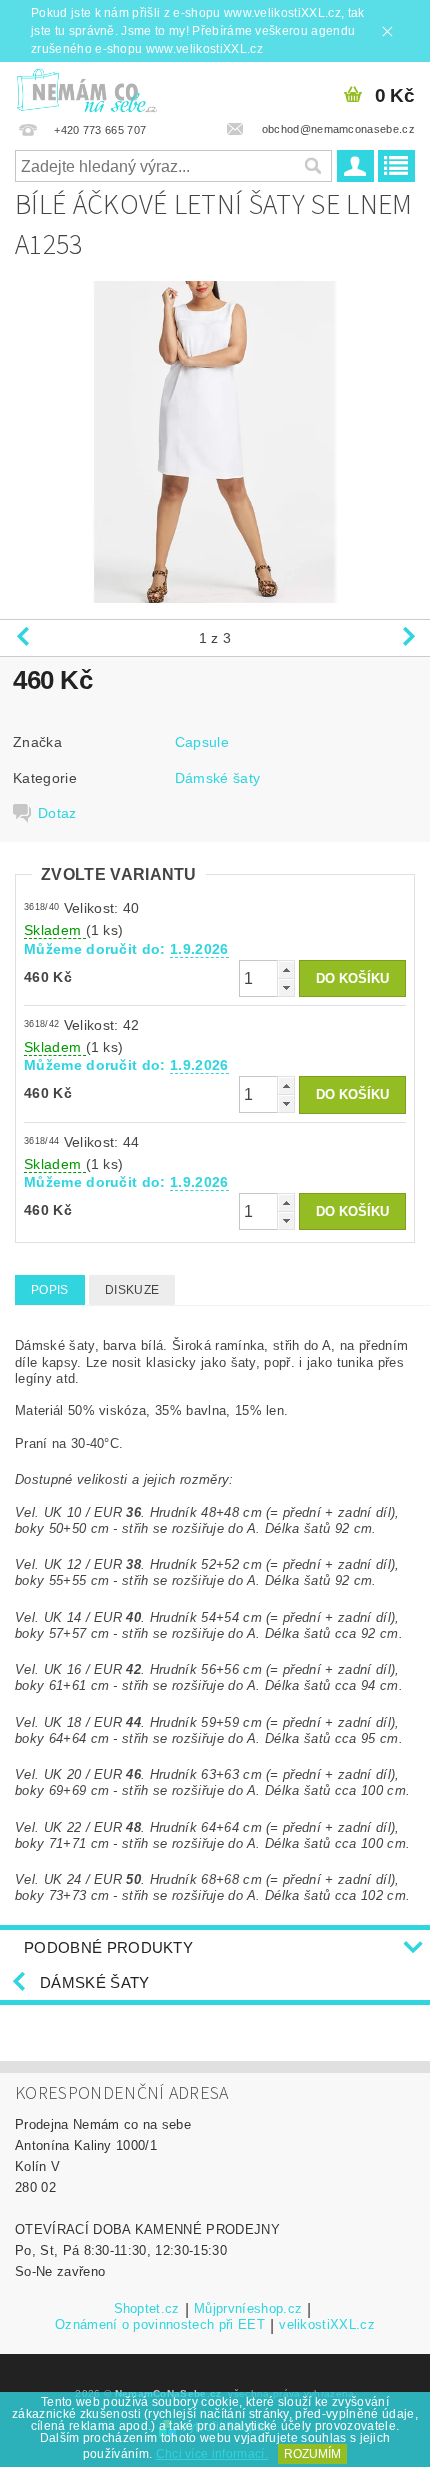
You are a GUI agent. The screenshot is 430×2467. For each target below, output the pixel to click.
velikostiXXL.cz (327, 2325)
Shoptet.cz (147, 2309)
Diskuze (132, 1290)
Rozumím (312, 2454)
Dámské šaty (218, 778)
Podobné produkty (108, 1947)
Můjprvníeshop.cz (248, 2309)
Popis (50, 1290)
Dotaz (57, 813)
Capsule (202, 742)
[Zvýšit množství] (286, 969)
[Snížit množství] (286, 987)
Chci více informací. (212, 2454)
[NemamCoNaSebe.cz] (86, 88)
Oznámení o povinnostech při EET (160, 2325)
